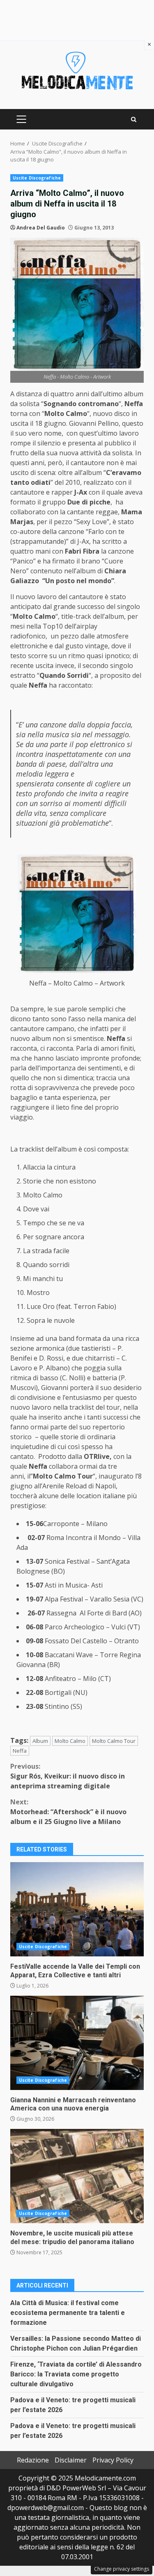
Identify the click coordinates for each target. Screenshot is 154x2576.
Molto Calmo (70, 1741)
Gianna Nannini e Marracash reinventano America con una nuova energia (77, 2043)
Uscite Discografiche (37, 178)
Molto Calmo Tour (114, 1741)
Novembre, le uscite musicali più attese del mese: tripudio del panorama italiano (77, 2176)
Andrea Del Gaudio (41, 228)
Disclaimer (71, 2460)
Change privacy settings (122, 2569)
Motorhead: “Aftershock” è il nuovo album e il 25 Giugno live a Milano (68, 1812)
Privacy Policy (113, 2460)
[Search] (134, 119)
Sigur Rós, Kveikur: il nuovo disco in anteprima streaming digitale (68, 1776)
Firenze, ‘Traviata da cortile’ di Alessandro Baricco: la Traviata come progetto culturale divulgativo (76, 2374)
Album (40, 1741)
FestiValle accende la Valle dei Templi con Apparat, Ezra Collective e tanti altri (77, 1909)
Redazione (33, 2460)
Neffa (20, 1751)
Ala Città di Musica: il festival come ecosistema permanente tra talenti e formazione (68, 2313)
